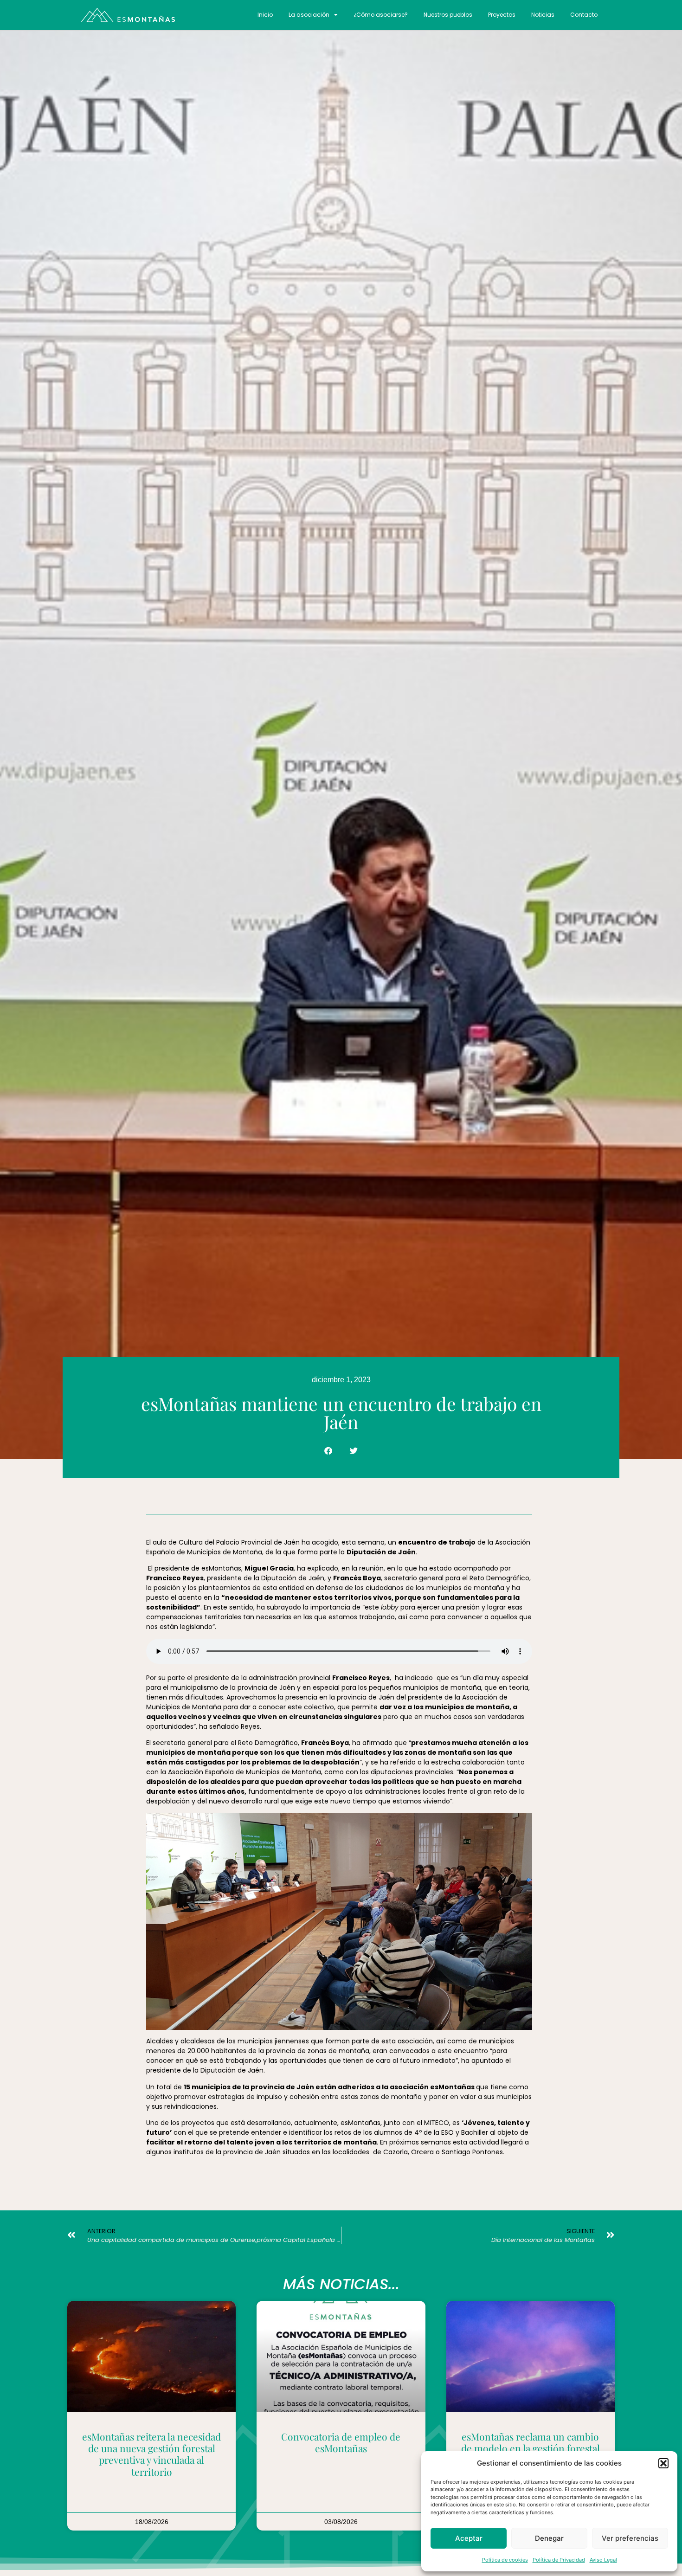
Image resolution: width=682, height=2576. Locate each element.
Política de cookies (505, 2560)
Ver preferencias (630, 2538)
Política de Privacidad (559, 2560)
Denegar (549, 2538)
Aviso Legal (603, 2560)
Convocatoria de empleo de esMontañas (341, 2442)
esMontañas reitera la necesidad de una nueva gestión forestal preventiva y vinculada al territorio (151, 2454)
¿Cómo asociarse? (381, 15)
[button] (663, 2463)
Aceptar (469, 2538)
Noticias (543, 15)
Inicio (265, 15)
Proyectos (502, 15)
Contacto (584, 15)
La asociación (309, 15)
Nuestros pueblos (448, 15)
